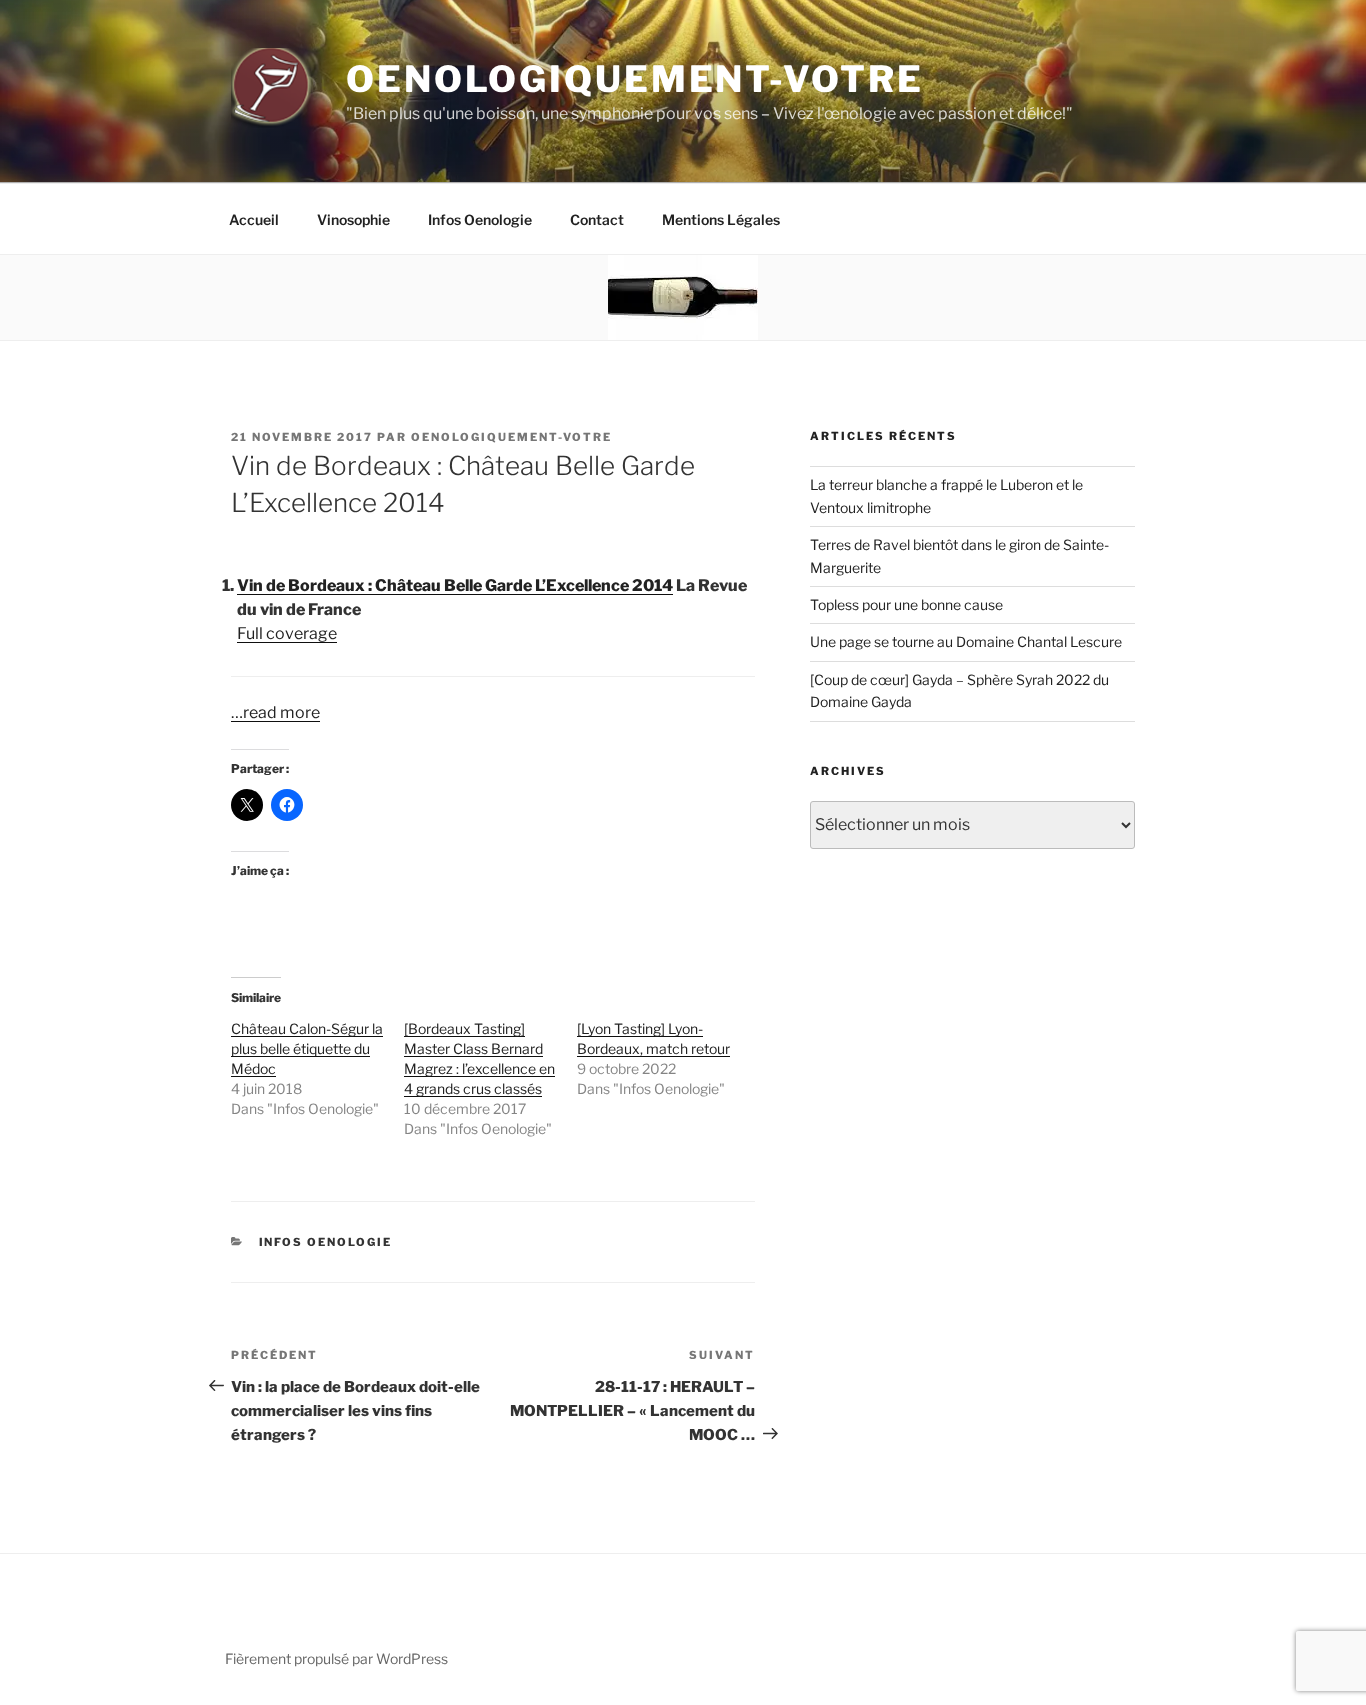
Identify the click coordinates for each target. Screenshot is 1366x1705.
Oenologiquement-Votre (634, 79)
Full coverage (287, 633)
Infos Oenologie (480, 219)
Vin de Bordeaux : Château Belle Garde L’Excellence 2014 (455, 585)
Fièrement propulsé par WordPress (336, 1658)
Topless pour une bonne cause (906, 604)
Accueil (254, 219)
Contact (597, 219)
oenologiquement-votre (511, 437)
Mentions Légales (721, 219)
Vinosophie (353, 219)
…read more (275, 712)
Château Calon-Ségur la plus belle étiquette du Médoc (307, 1048)
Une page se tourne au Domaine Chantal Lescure (966, 641)
